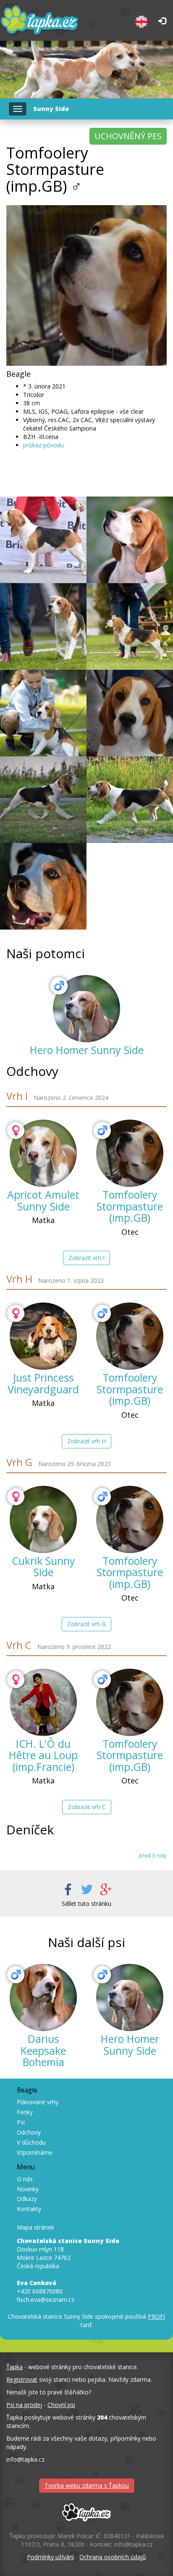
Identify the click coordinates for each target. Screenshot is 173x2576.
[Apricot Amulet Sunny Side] (43, 1153)
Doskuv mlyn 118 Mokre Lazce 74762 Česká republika (68, 2253)
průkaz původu (43, 445)
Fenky (25, 2112)
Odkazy (27, 2199)
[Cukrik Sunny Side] (43, 1519)
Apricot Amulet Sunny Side (43, 1200)
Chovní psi (61, 2405)
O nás (25, 2179)
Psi (21, 2122)
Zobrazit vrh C (87, 1807)
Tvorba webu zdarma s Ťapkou (87, 2485)
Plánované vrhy (38, 2102)
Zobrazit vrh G (86, 1624)
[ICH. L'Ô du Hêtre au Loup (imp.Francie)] (43, 1702)
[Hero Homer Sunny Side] (86, 1009)
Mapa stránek (35, 2227)
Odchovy (29, 2132)
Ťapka (14, 2367)
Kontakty (29, 2209)
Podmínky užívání (50, 2557)
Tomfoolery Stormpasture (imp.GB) (130, 1206)
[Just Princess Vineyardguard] (43, 1336)
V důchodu (31, 2142)
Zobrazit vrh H (86, 1441)
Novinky (28, 2189)
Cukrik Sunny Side (43, 1567)
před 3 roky (153, 1855)
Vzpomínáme (35, 2152)
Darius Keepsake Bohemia (43, 2050)
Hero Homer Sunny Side (87, 1050)
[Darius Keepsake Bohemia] (43, 1997)
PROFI (156, 2316)
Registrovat (22, 2379)
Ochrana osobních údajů (113, 2557)
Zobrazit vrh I (86, 1258)
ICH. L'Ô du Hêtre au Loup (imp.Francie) (43, 1755)
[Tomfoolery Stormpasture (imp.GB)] (130, 1153)
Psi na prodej (24, 2405)
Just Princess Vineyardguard (43, 1383)
